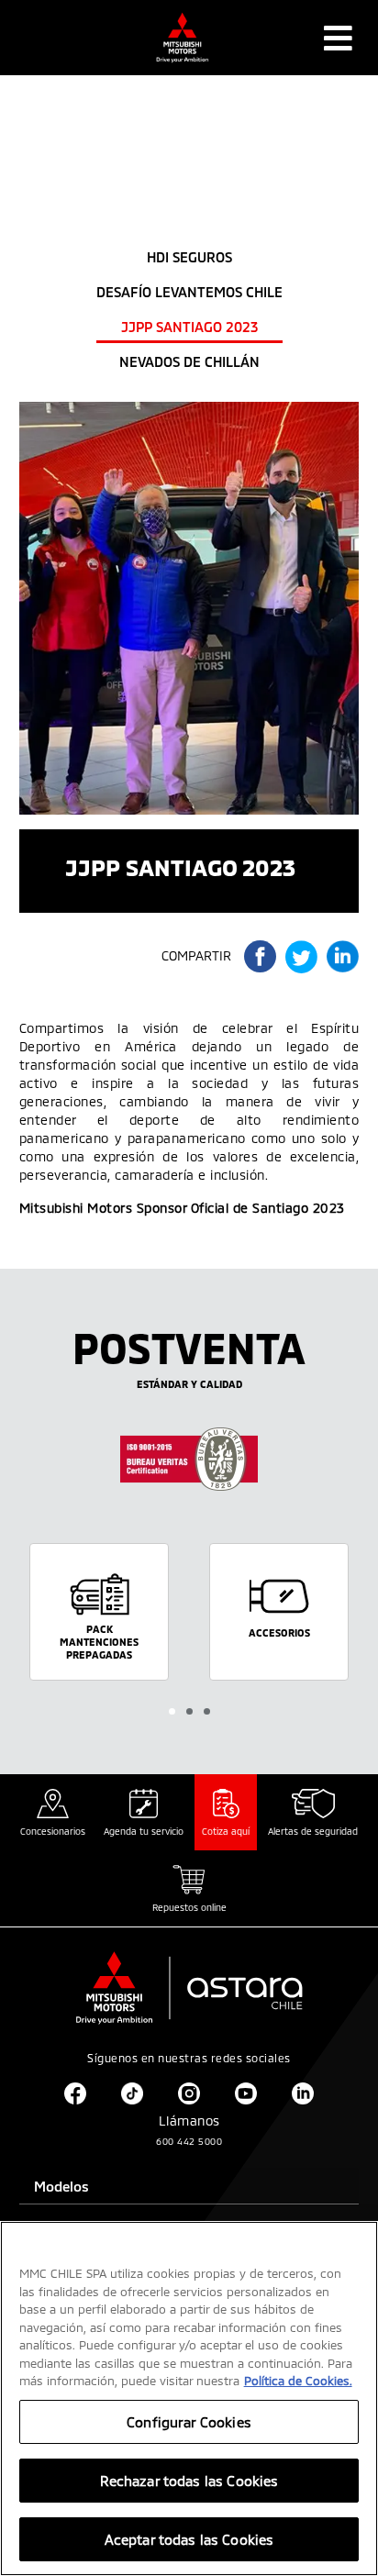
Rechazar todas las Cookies (189, 2481)
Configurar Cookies (189, 2422)
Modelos (61, 2186)
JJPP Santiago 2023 (189, 327)
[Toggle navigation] (338, 38)
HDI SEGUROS (189, 257)
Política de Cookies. (298, 2381)
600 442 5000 (189, 2141)
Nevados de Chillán (189, 361)
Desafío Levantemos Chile (189, 292)
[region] (189, 2398)
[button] (172, 1711)
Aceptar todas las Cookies (189, 2539)
